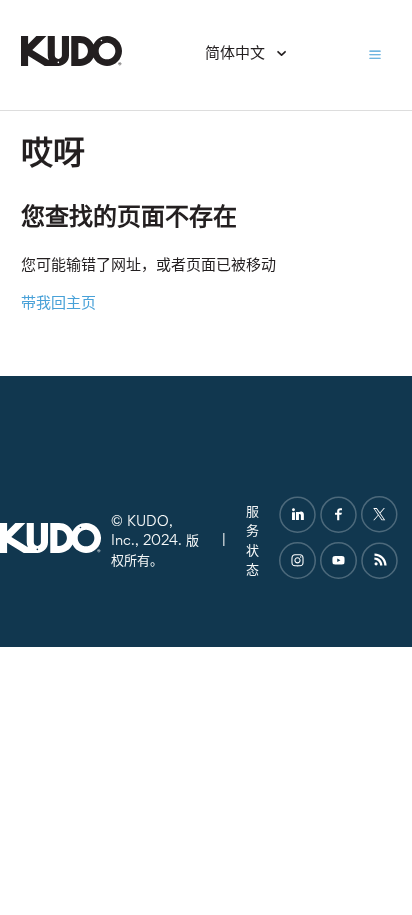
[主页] (71, 62)
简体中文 (237, 54)
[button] (375, 55)
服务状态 (252, 542)
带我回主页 (58, 304)
